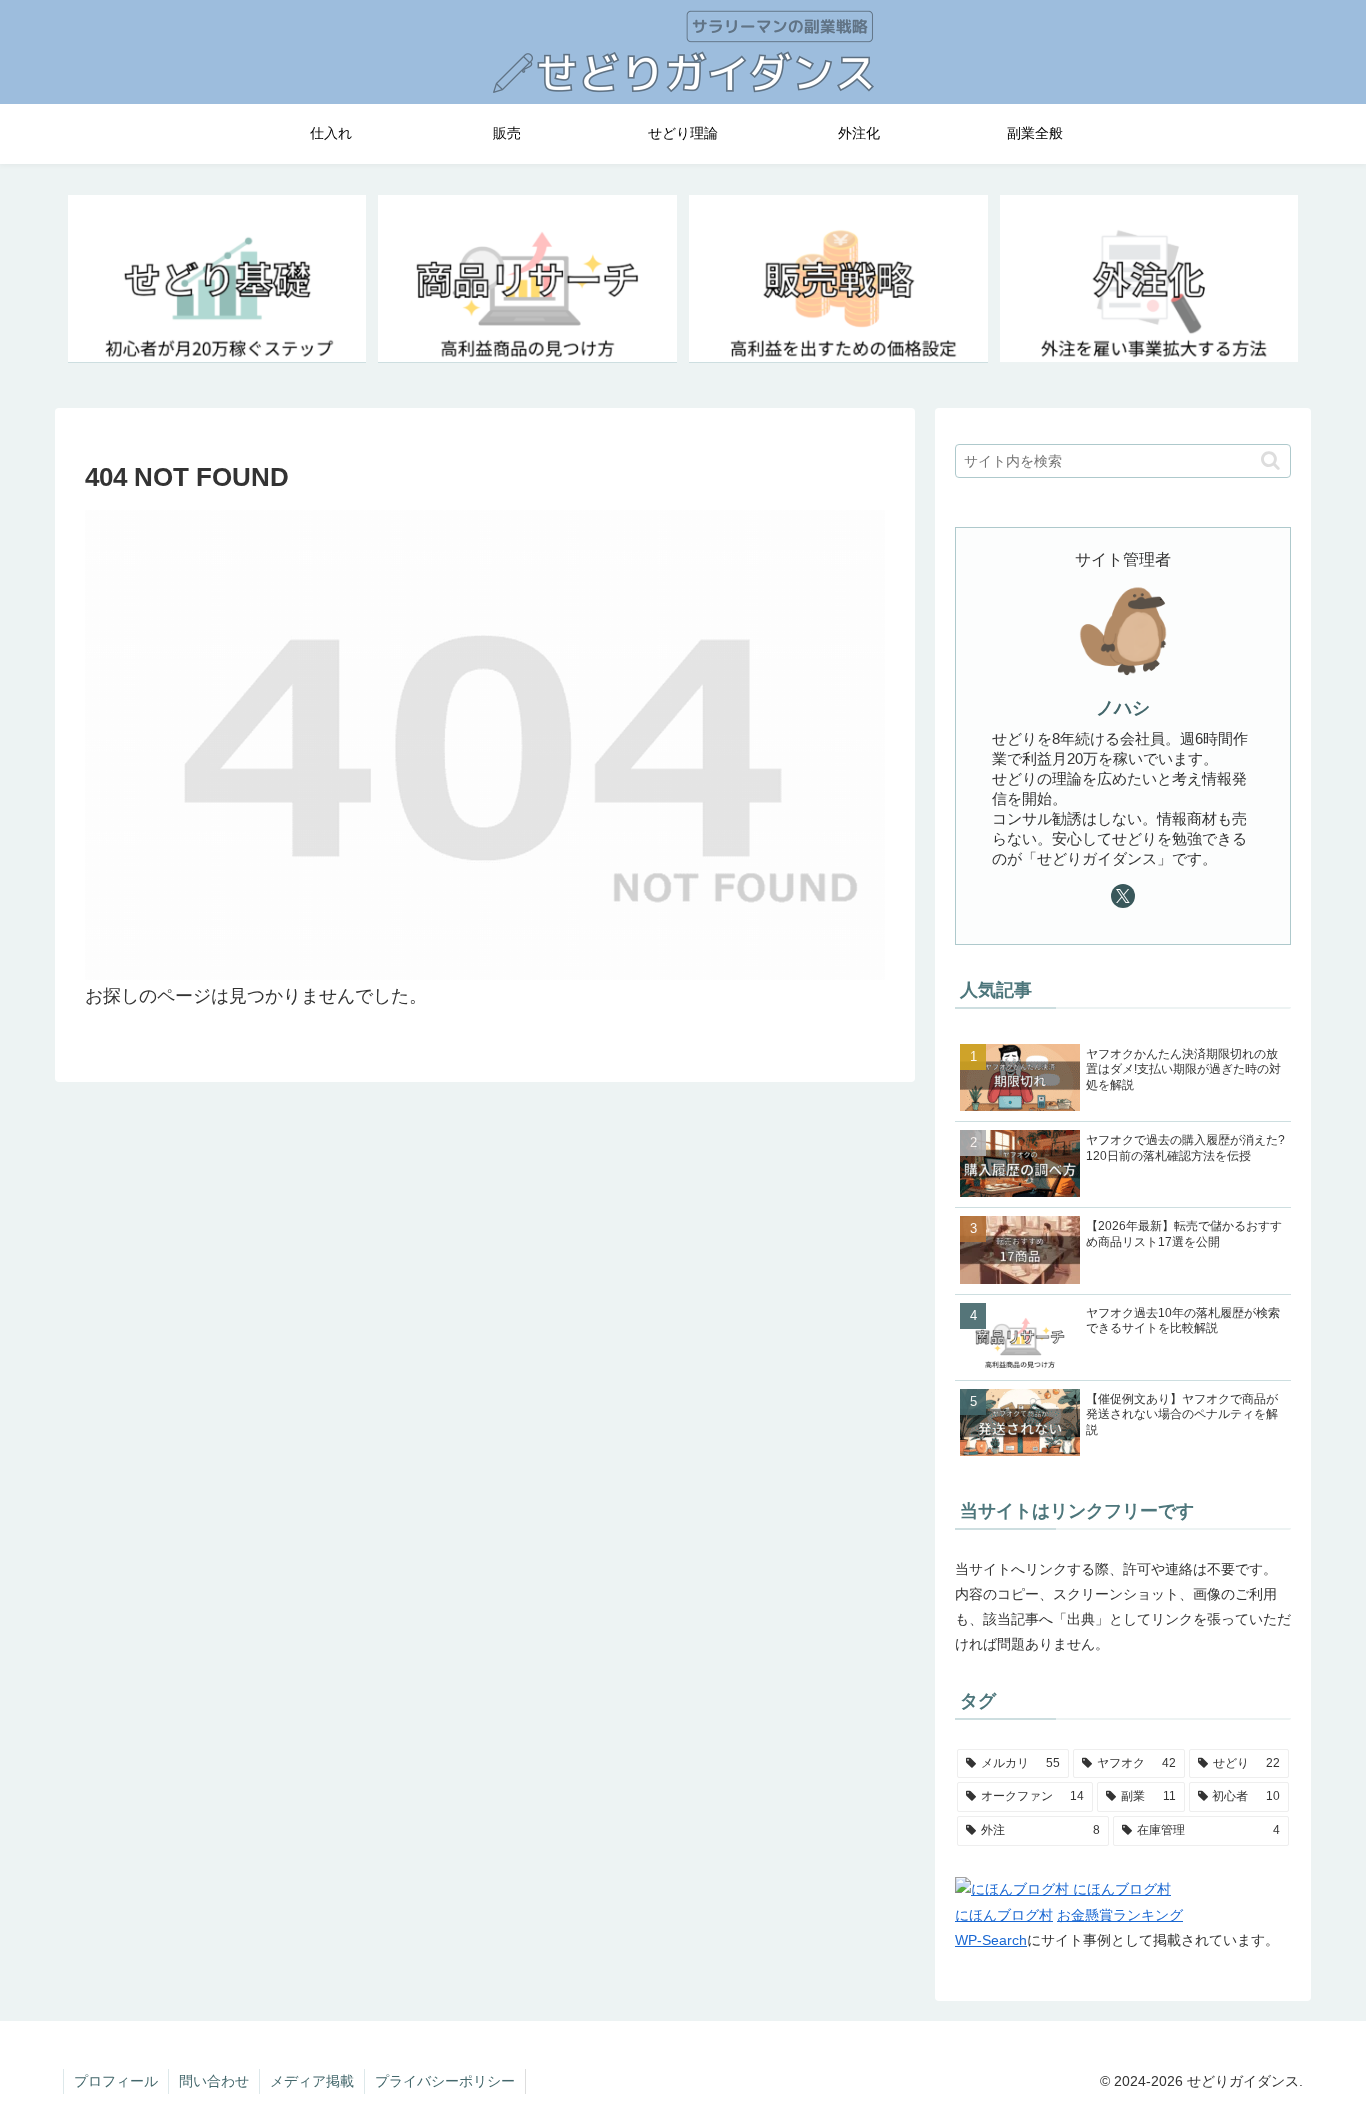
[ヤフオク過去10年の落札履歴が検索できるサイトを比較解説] (527, 279)
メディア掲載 (312, 2081)
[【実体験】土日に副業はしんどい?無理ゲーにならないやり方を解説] (1149, 279)
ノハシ (1123, 708)
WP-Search (991, 1940)
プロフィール (116, 2081)
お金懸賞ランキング (1120, 1915)
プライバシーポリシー (445, 2081)
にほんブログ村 (1004, 1915)
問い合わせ (214, 2081)
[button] (1270, 460)
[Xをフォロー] (1123, 896)
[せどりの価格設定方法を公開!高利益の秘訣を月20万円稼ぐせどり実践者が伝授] (838, 279)
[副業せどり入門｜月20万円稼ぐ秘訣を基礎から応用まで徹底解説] (217, 279)
